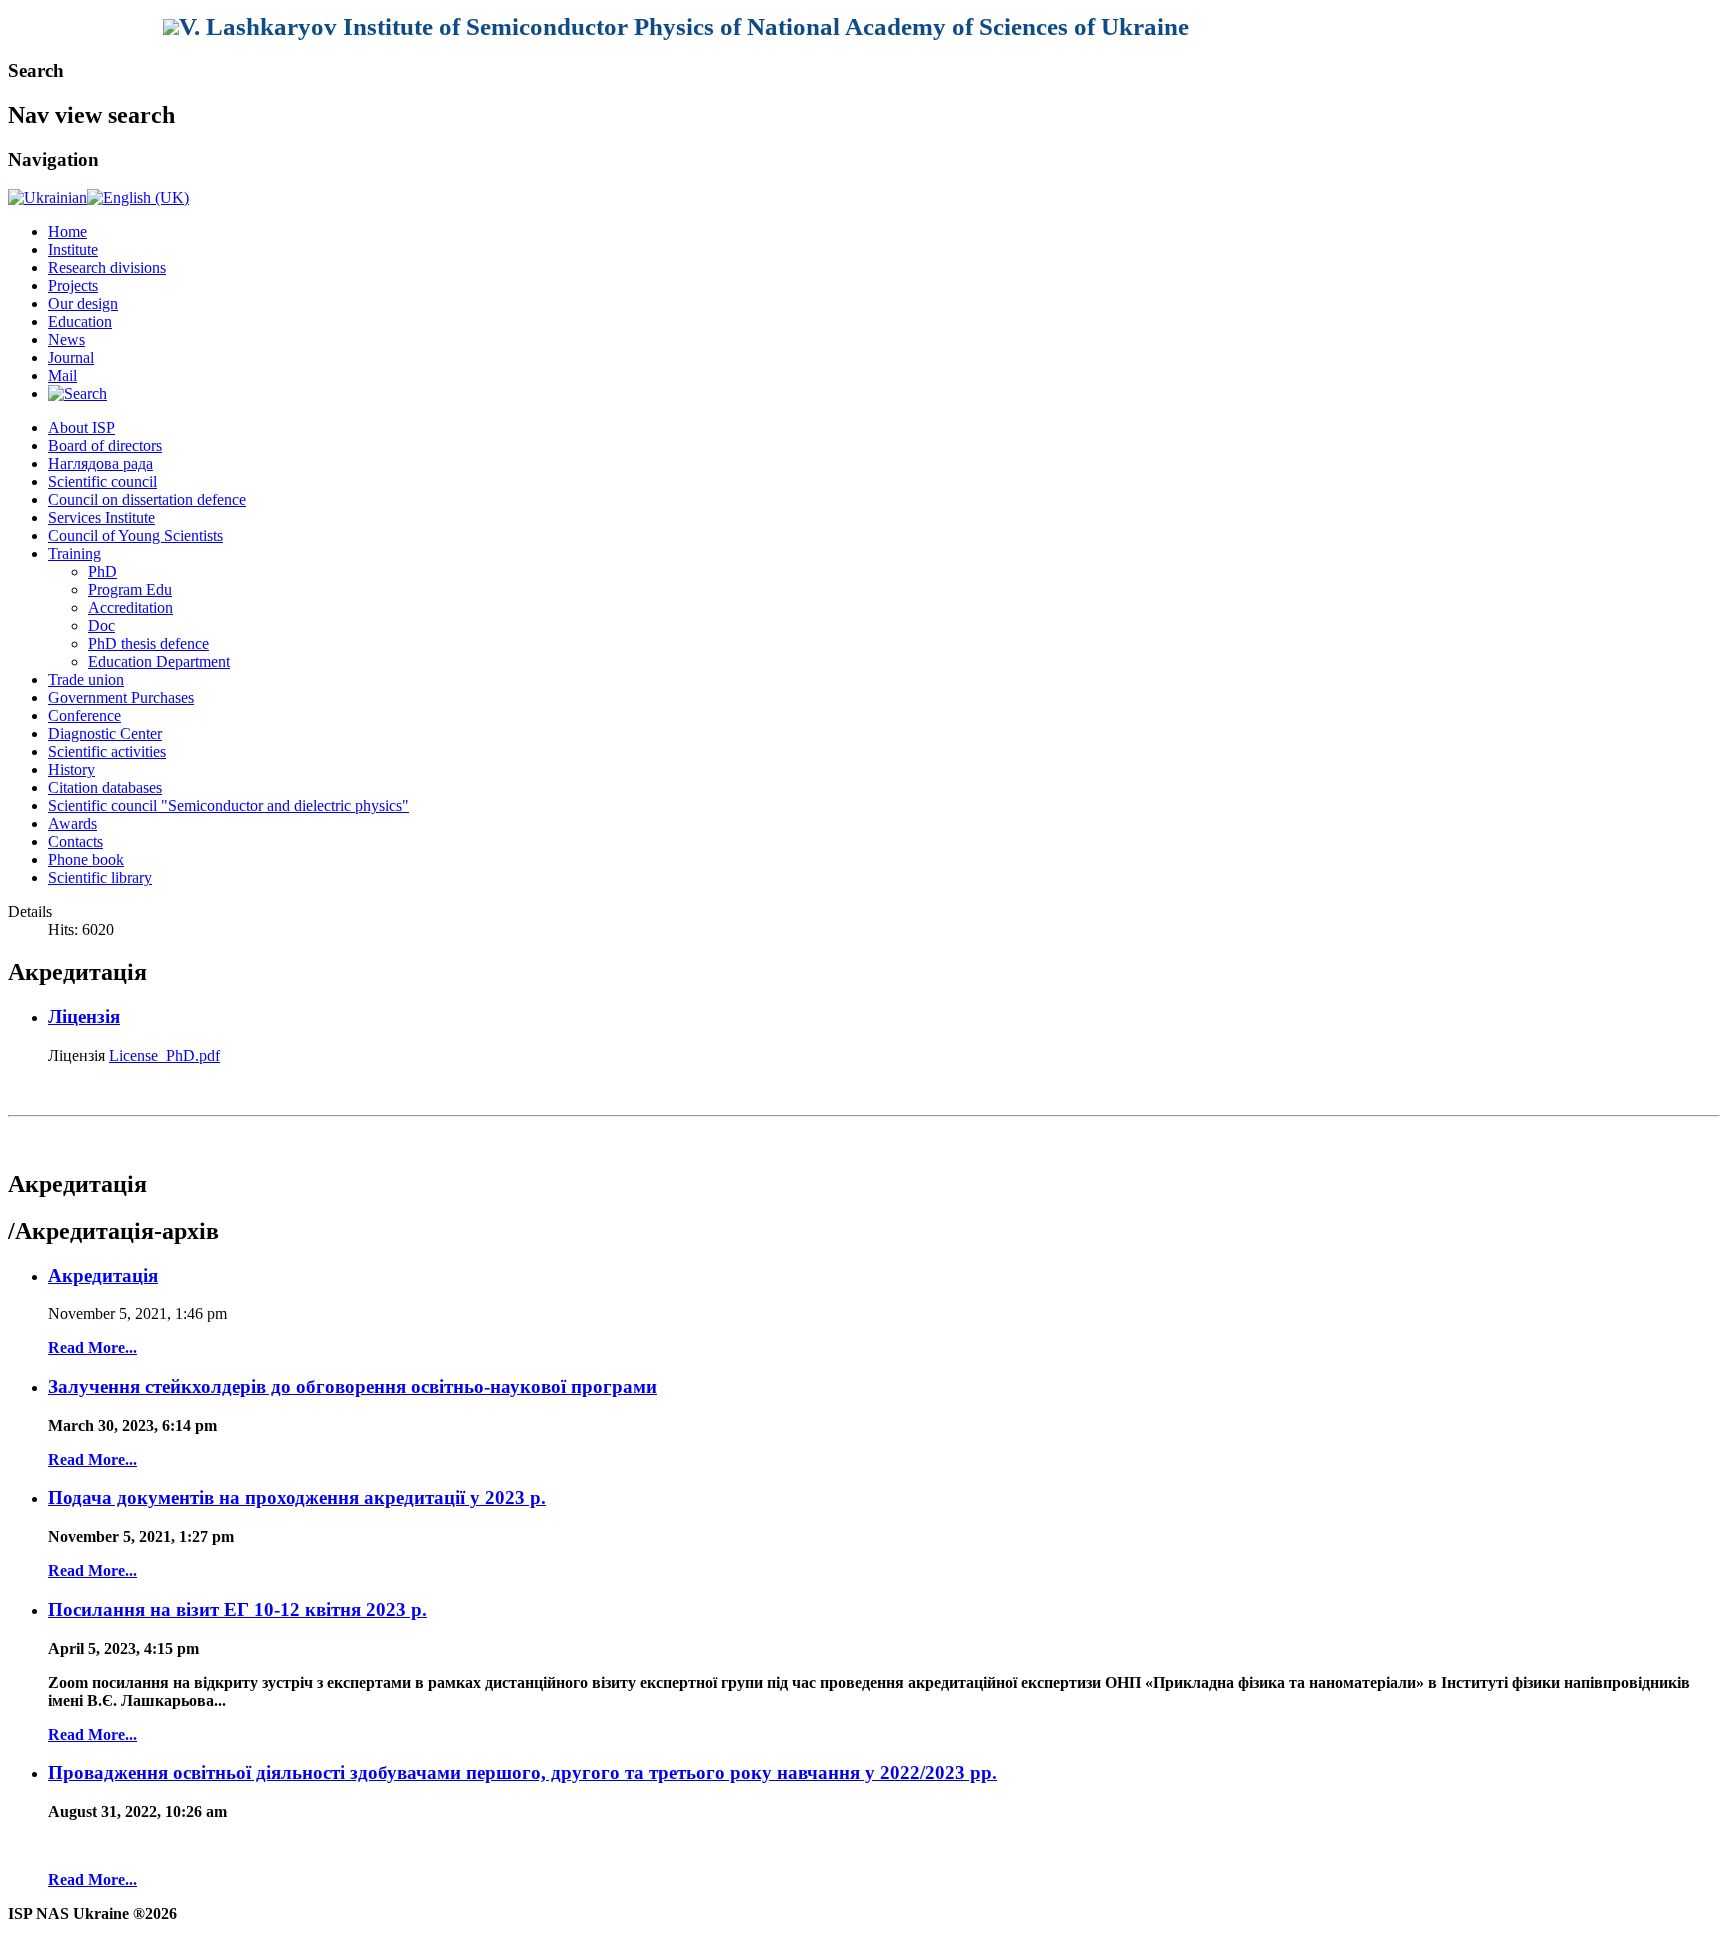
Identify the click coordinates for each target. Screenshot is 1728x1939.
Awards (72, 823)
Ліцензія (84, 1016)
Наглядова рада (100, 463)
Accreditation (130, 607)
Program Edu (130, 589)
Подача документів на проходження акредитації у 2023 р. (297, 1497)
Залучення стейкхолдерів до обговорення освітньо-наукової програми (352, 1386)
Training (74, 553)
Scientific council (102, 481)
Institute (73, 249)
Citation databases (105, 787)
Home (67, 231)
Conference (84, 715)
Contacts (75, 841)
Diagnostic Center (105, 733)
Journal (71, 357)
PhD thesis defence (148, 643)
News (66, 339)
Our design (83, 303)
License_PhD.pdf (164, 1055)
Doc (101, 625)
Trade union (86, 679)
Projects (73, 285)
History (71, 769)
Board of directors (105, 445)
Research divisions (107, 267)
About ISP (81, 427)
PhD (102, 571)
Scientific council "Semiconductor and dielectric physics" (228, 805)
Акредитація (103, 1275)
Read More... (92, 1347)
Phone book (86, 859)
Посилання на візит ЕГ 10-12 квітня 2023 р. (237, 1609)
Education (80, 321)
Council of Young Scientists (135, 535)
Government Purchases (121, 697)
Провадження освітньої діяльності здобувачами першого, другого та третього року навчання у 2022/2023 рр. (522, 1772)
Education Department (159, 661)
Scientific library (100, 877)
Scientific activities (107, 751)
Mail (62, 375)
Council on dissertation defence (147, 499)
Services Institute (101, 517)
